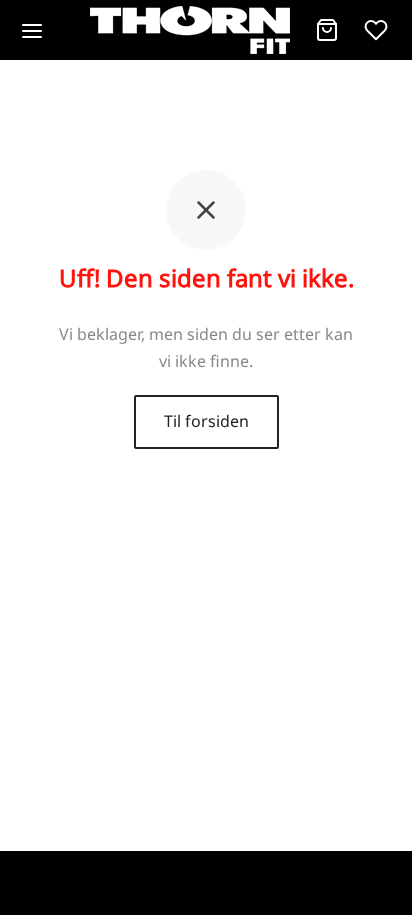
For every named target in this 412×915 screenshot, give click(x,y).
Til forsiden (206, 421)
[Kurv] (327, 30)
